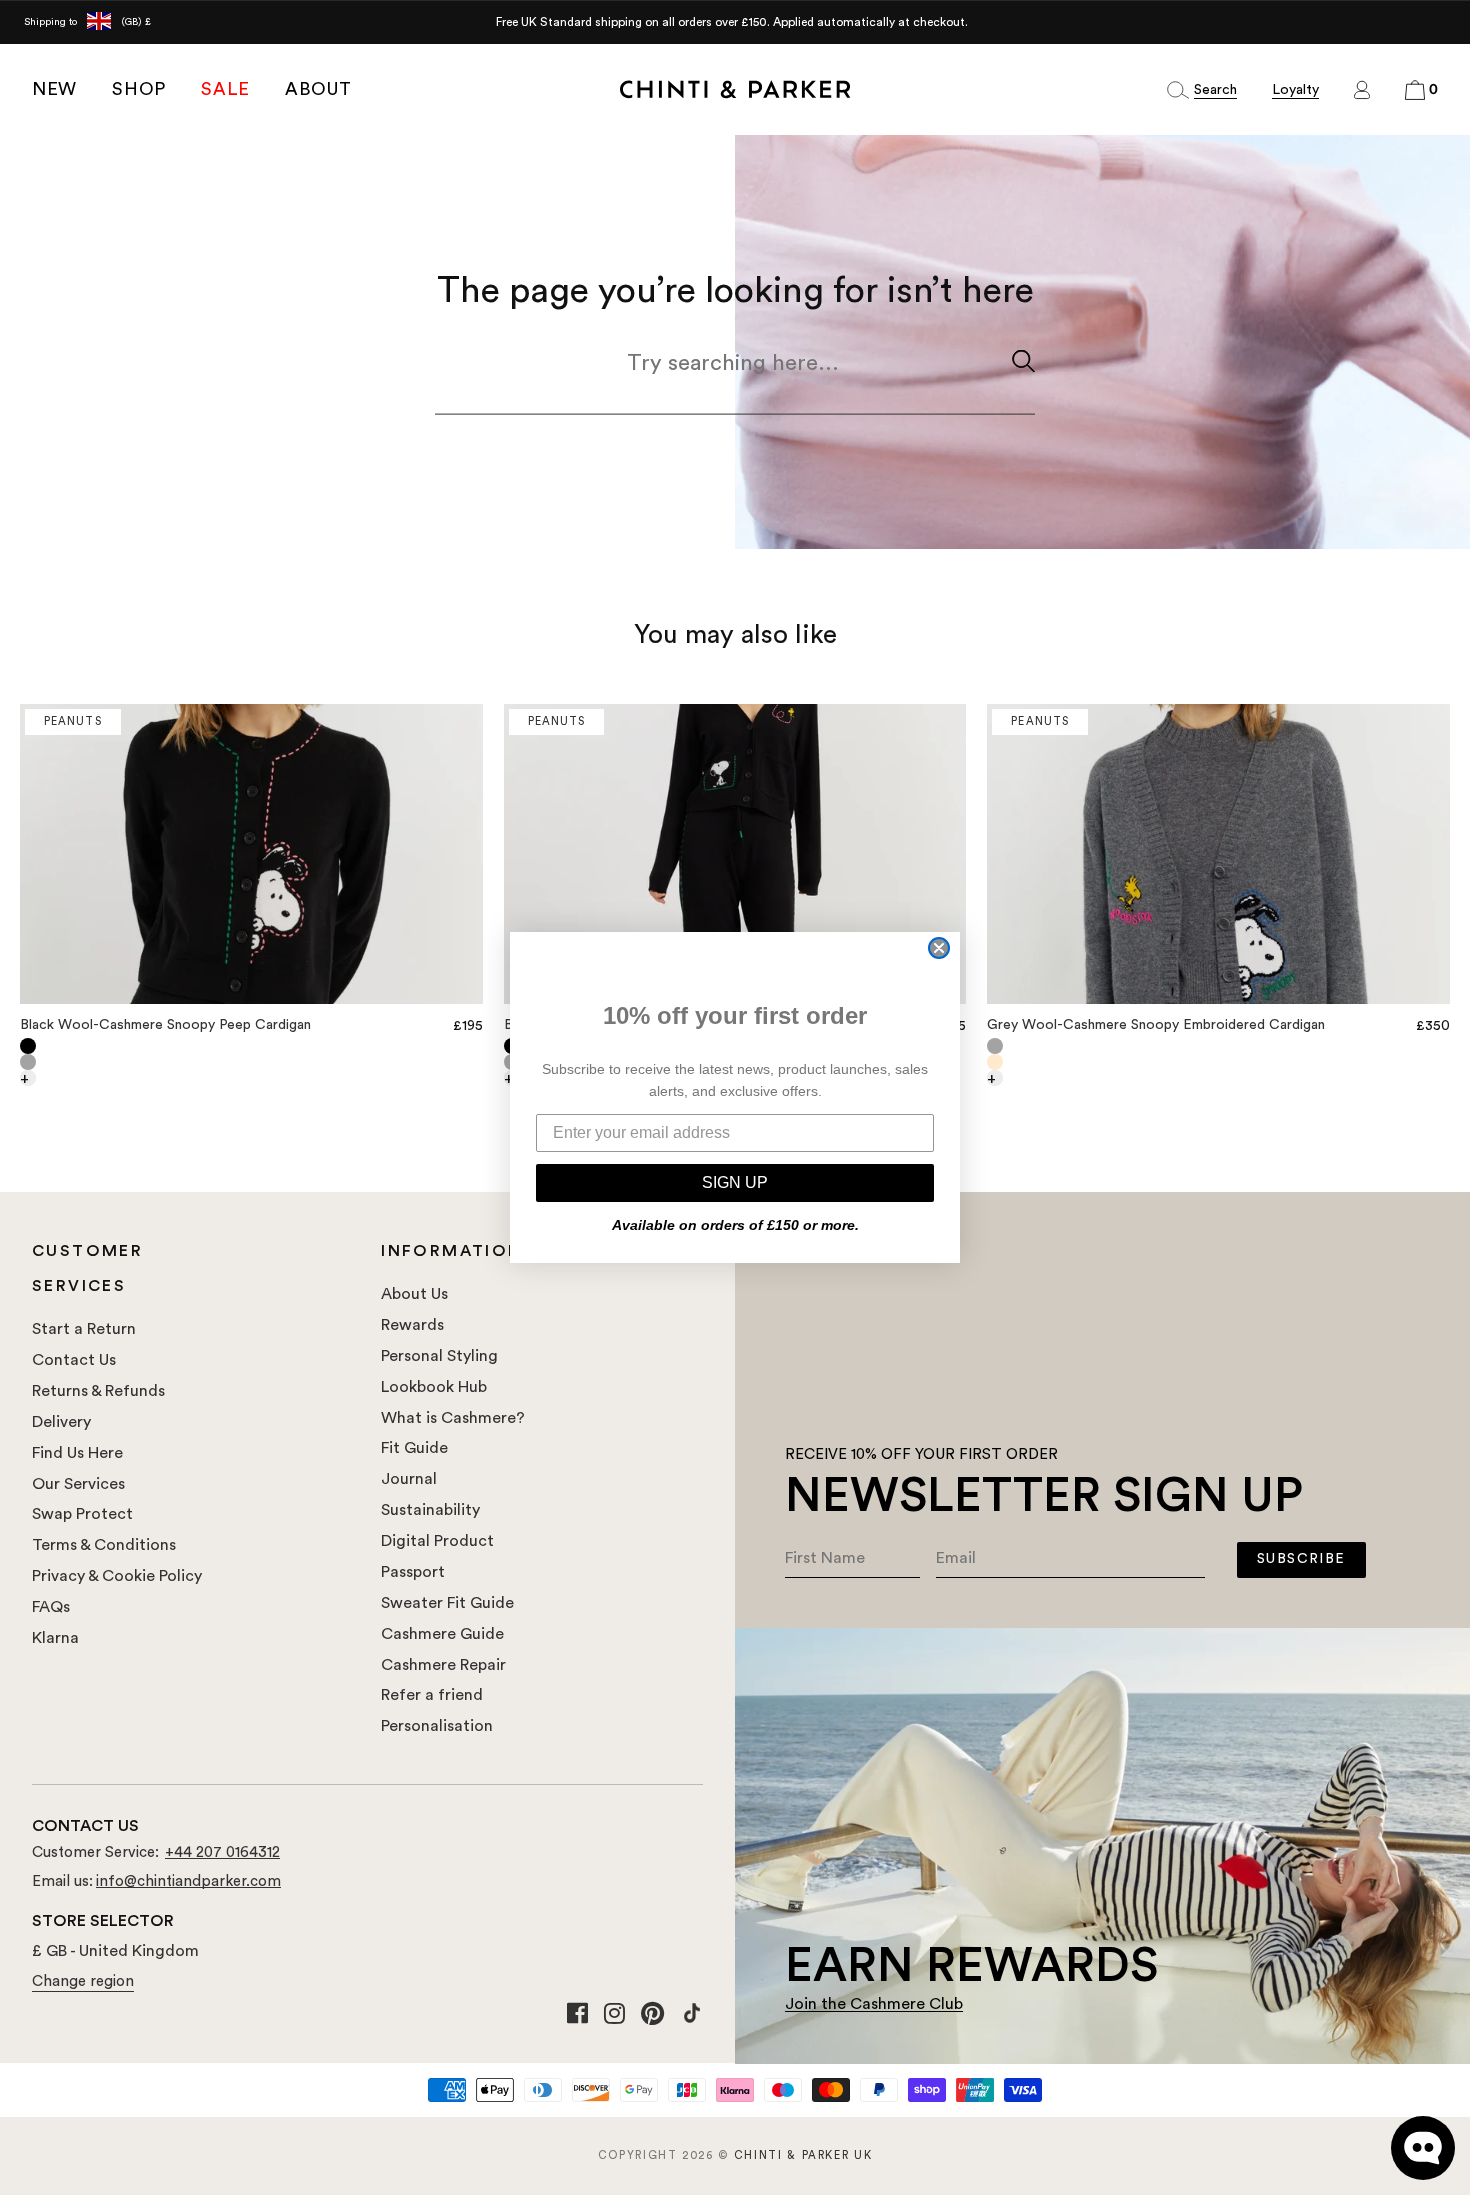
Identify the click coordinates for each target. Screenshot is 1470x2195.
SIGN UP (735, 1182)
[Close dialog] (939, 948)
